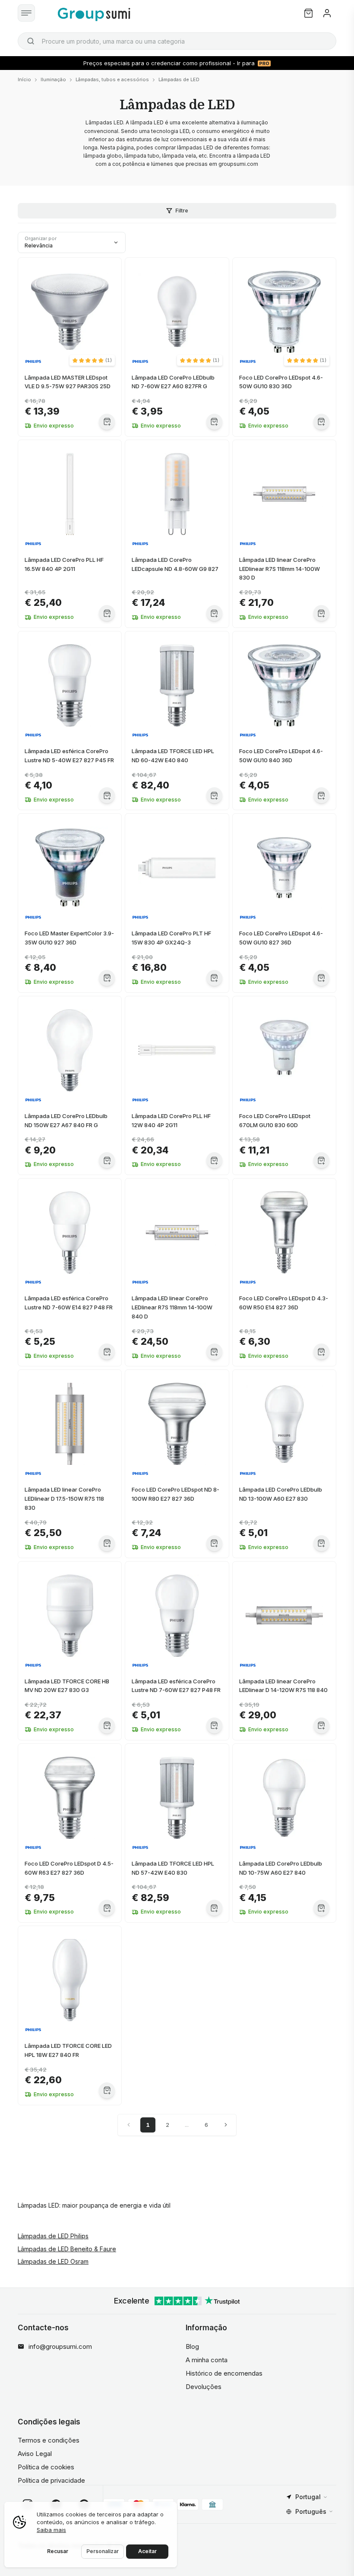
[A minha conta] (327, 13)
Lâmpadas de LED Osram (53, 2261)
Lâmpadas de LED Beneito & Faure (67, 2249)
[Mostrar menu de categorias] (26, 13)
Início (24, 79)
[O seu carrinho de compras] (308, 13)
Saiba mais (51, 2530)
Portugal (308, 2497)
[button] (92, 360)
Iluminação (53, 79)
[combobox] (177, 41)
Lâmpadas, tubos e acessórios (112, 79)
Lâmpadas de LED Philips (53, 2236)
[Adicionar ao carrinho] (107, 422)
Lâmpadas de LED (179, 79)
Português (311, 2511)
